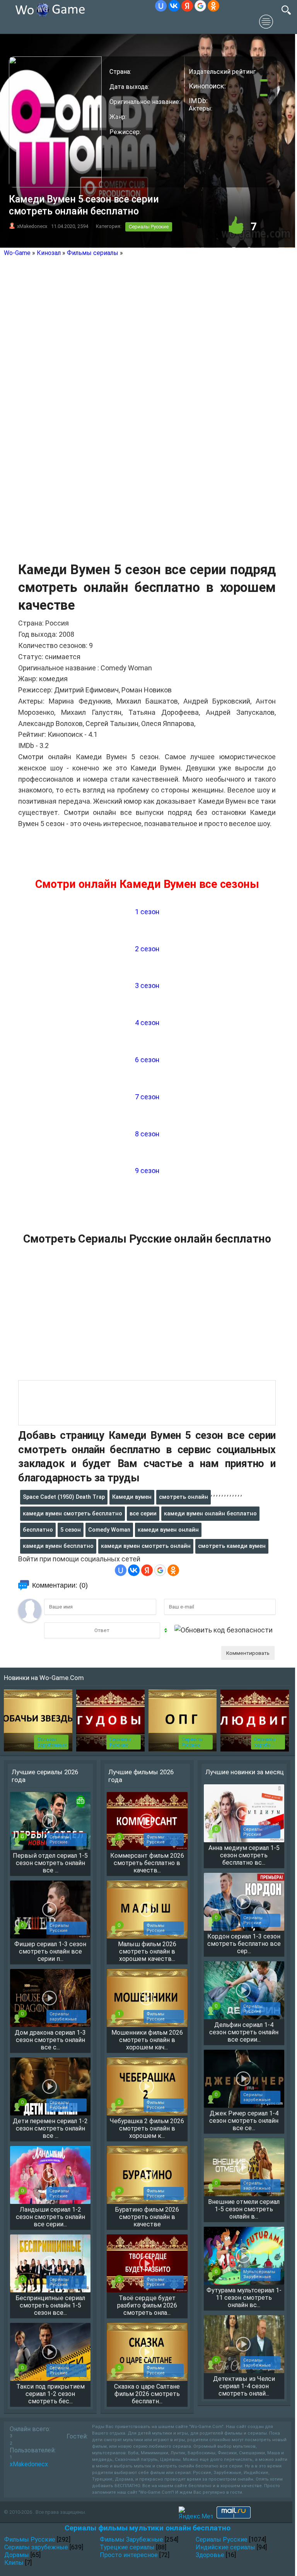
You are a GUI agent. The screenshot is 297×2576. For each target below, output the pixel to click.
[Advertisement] (147, 1317)
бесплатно (38, 1530)
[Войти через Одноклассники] (213, 6)
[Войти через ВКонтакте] (174, 6)
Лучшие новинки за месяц (245, 1772)
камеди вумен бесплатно (58, 1546)
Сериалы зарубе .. (265, 1742)
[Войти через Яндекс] (187, 6)
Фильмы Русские (30, 2539)
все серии (143, 1513)
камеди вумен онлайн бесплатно (210, 1513)
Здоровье (210, 2555)
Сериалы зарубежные (36, 2547)
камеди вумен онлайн (168, 1530)
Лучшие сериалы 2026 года (45, 1776)
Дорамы (17, 2555)
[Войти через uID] (161, 6)
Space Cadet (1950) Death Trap (64, 1497)
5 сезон (71, 1530)
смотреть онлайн (183, 1497)
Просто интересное (129, 2555)
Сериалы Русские (149, 227)
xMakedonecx (32, 226)
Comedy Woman (109, 1530)
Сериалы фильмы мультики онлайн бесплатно (147, 2528)
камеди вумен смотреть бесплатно (73, 1513)
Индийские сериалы (225, 2547)
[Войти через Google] (200, 6)
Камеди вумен (132, 1497)
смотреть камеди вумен (232, 1546)
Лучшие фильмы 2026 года (141, 1776)
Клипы (14, 2563)
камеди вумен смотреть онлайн (146, 1546)
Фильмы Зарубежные (52, 1742)
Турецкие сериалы (127, 2547)
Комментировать (248, 1653)
